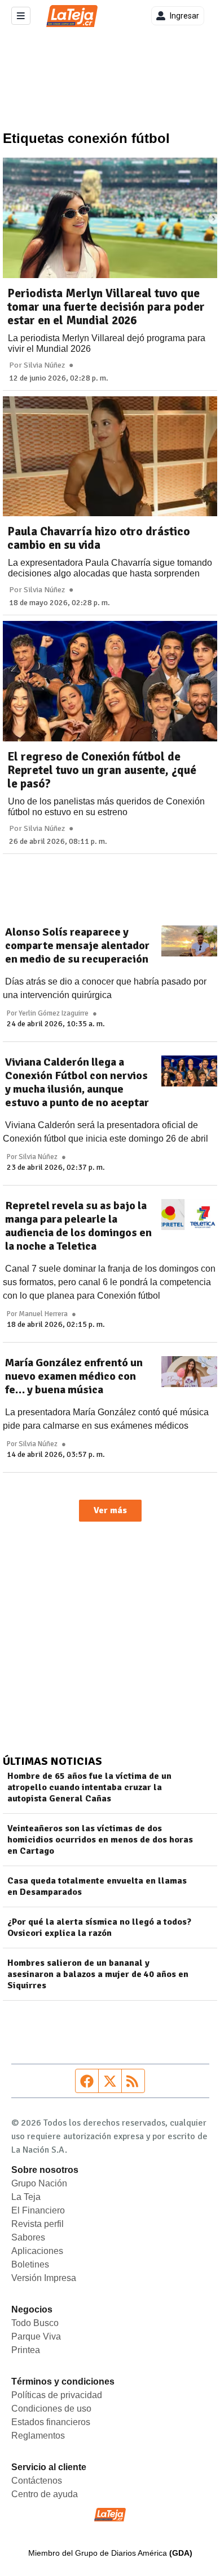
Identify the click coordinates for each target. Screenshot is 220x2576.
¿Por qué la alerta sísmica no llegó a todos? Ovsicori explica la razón (99, 1927)
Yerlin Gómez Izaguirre (54, 1013)
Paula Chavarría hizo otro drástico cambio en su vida (99, 538)
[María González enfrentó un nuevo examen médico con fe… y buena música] (189, 1372)
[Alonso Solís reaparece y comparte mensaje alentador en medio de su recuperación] (189, 941)
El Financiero (38, 2210)
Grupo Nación (39, 2183)
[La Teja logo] (72, 16)
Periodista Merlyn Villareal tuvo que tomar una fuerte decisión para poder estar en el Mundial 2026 (106, 307)
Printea (26, 2350)
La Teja (26, 2197)
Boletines (30, 2264)
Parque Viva (36, 2336)
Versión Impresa (44, 2278)
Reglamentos (38, 2436)
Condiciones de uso (51, 2409)
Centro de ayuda (45, 2494)
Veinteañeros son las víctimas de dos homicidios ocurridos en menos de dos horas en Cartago (100, 1840)
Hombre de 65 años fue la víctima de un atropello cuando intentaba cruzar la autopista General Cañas (89, 1787)
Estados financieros (51, 2422)
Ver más (110, 1510)
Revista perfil (38, 2224)
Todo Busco (35, 2323)
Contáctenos (37, 2481)
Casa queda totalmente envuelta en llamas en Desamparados (97, 1886)
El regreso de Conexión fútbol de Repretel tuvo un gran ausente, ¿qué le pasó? (102, 770)
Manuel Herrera (43, 1314)
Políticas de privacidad (57, 2395)
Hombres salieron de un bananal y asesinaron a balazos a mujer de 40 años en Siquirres (98, 1974)
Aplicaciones (37, 2251)
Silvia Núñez (44, 365)
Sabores (28, 2237)
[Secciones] (21, 16)
